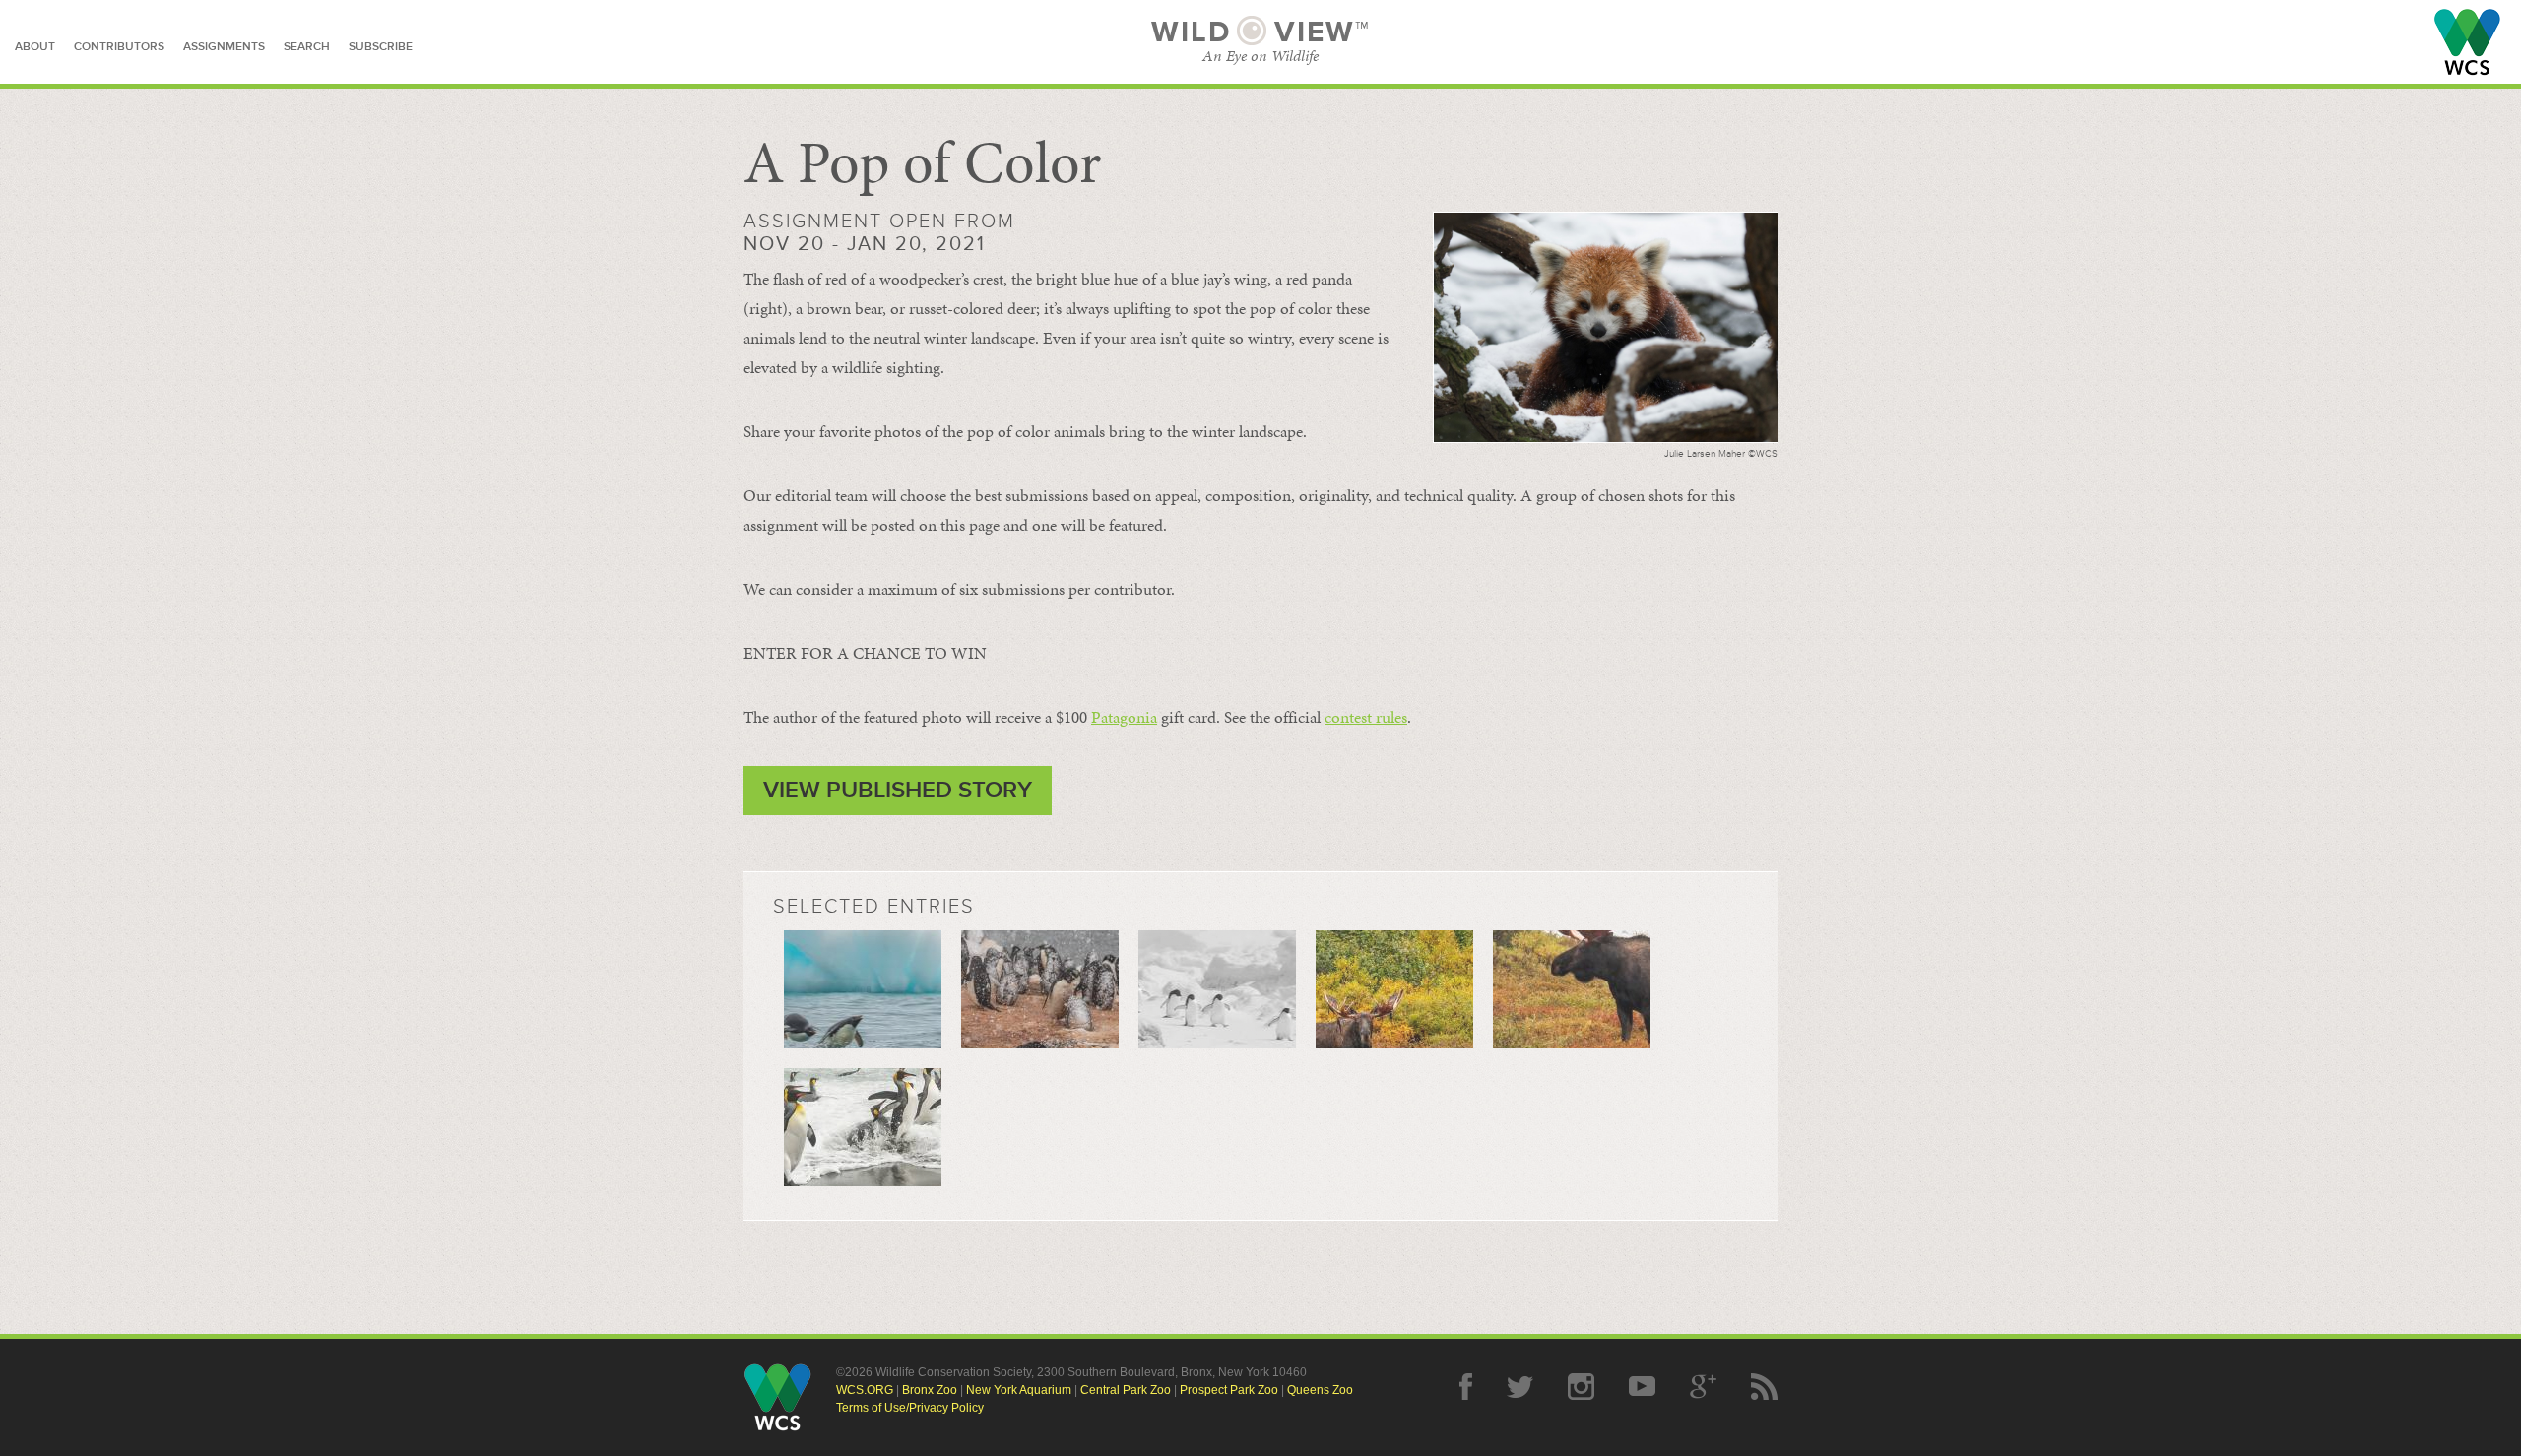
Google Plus (1703, 1387)
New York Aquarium (1019, 1390)
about (35, 47)
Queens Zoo (1320, 1390)
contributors (119, 47)
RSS (1764, 1387)
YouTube (1642, 1387)
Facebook (1466, 1387)
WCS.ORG (865, 1390)
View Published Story (898, 790)
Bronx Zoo (930, 1390)
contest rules (1366, 717)
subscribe (381, 47)
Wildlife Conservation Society (2467, 42)
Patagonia (1124, 717)
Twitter (1520, 1387)
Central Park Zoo (1126, 1390)
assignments (224, 47)
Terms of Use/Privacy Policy (910, 1408)
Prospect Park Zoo (1229, 1390)
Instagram (1581, 1387)
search (307, 47)
